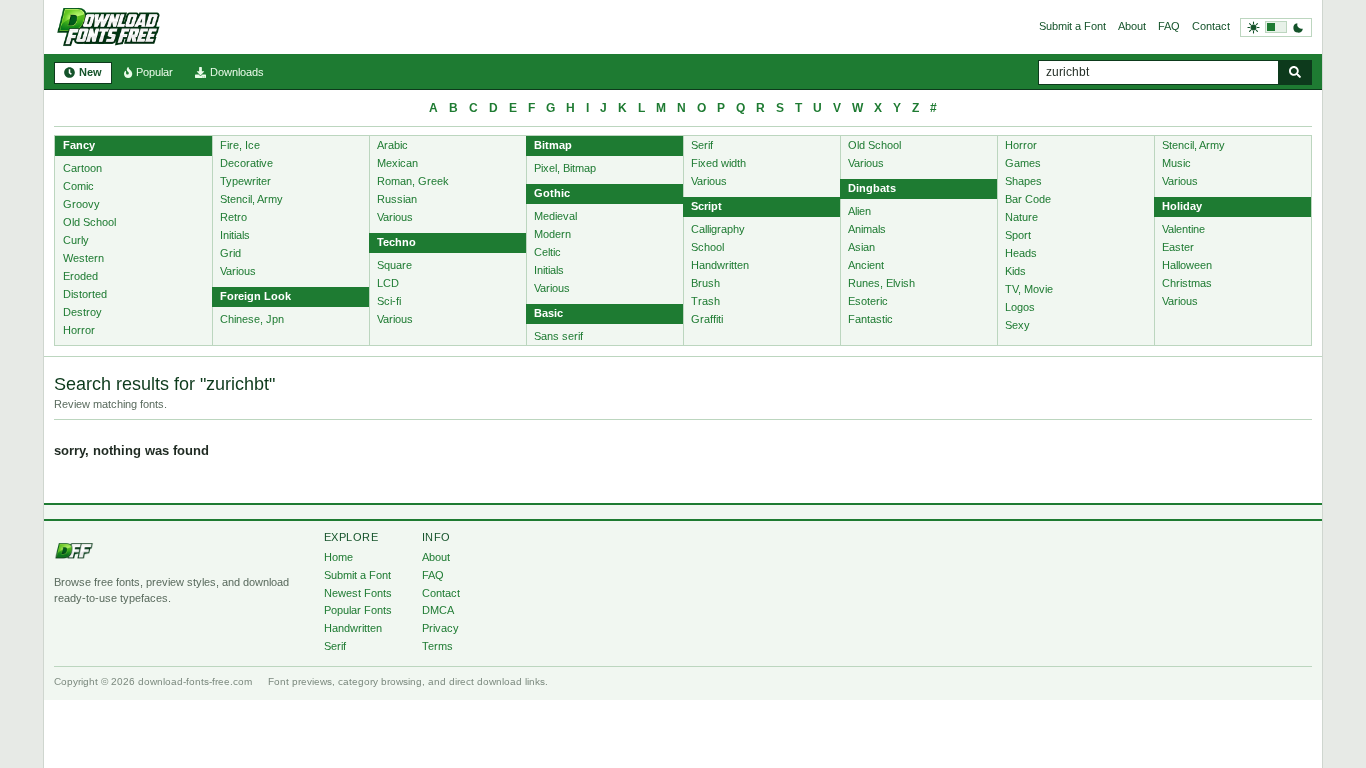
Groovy (81, 204)
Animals (867, 229)
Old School (89, 222)
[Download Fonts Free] (108, 27)
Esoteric (868, 301)
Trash (705, 301)
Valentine (1183, 229)
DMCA (438, 610)
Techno (396, 242)
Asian (861, 247)
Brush (705, 283)
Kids (1015, 271)
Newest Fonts (358, 593)
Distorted (85, 294)
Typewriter (245, 181)
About (1132, 26)
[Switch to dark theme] (1276, 27)
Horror (79, 330)
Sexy (1017, 325)
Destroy (82, 312)
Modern (552, 234)
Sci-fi (389, 301)
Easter (1178, 247)
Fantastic (870, 319)
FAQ (1169, 26)
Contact (1211, 26)
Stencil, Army (251, 199)
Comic (78, 186)
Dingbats (872, 188)
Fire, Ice (240, 145)
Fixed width (718, 163)
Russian (397, 199)
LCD (388, 283)
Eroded (80, 276)
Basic (548, 313)
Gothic (552, 193)
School (707, 247)
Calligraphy (718, 229)
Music (1176, 163)
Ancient (866, 265)
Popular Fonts (358, 610)
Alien (859, 211)
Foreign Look (255, 296)
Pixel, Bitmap (565, 168)
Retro (233, 217)
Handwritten (720, 265)
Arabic (392, 145)
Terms (437, 646)
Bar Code (1028, 199)
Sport (1018, 235)
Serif (702, 145)
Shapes (1023, 181)
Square (394, 265)
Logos (1020, 307)
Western (83, 258)
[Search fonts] (1295, 72)
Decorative (246, 163)
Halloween (1187, 265)
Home (338, 557)
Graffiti (707, 319)
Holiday (1182, 206)
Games (1023, 163)
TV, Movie (1029, 289)
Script (706, 206)
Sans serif (558, 336)
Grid (230, 253)
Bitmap (553, 145)
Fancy (79, 145)
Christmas (1187, 283)
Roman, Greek (413, 181)
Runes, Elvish (881, 283)
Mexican (397, 163)
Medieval (555, 216)
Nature (1021, 217)
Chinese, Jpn (252, 319)
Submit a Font (1072, 26)
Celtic (547, 252)
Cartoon (82, 168)
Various (238, 271)
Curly (76, 240)
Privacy (440, 628)
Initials (235, 235)
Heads (1021, 253)
